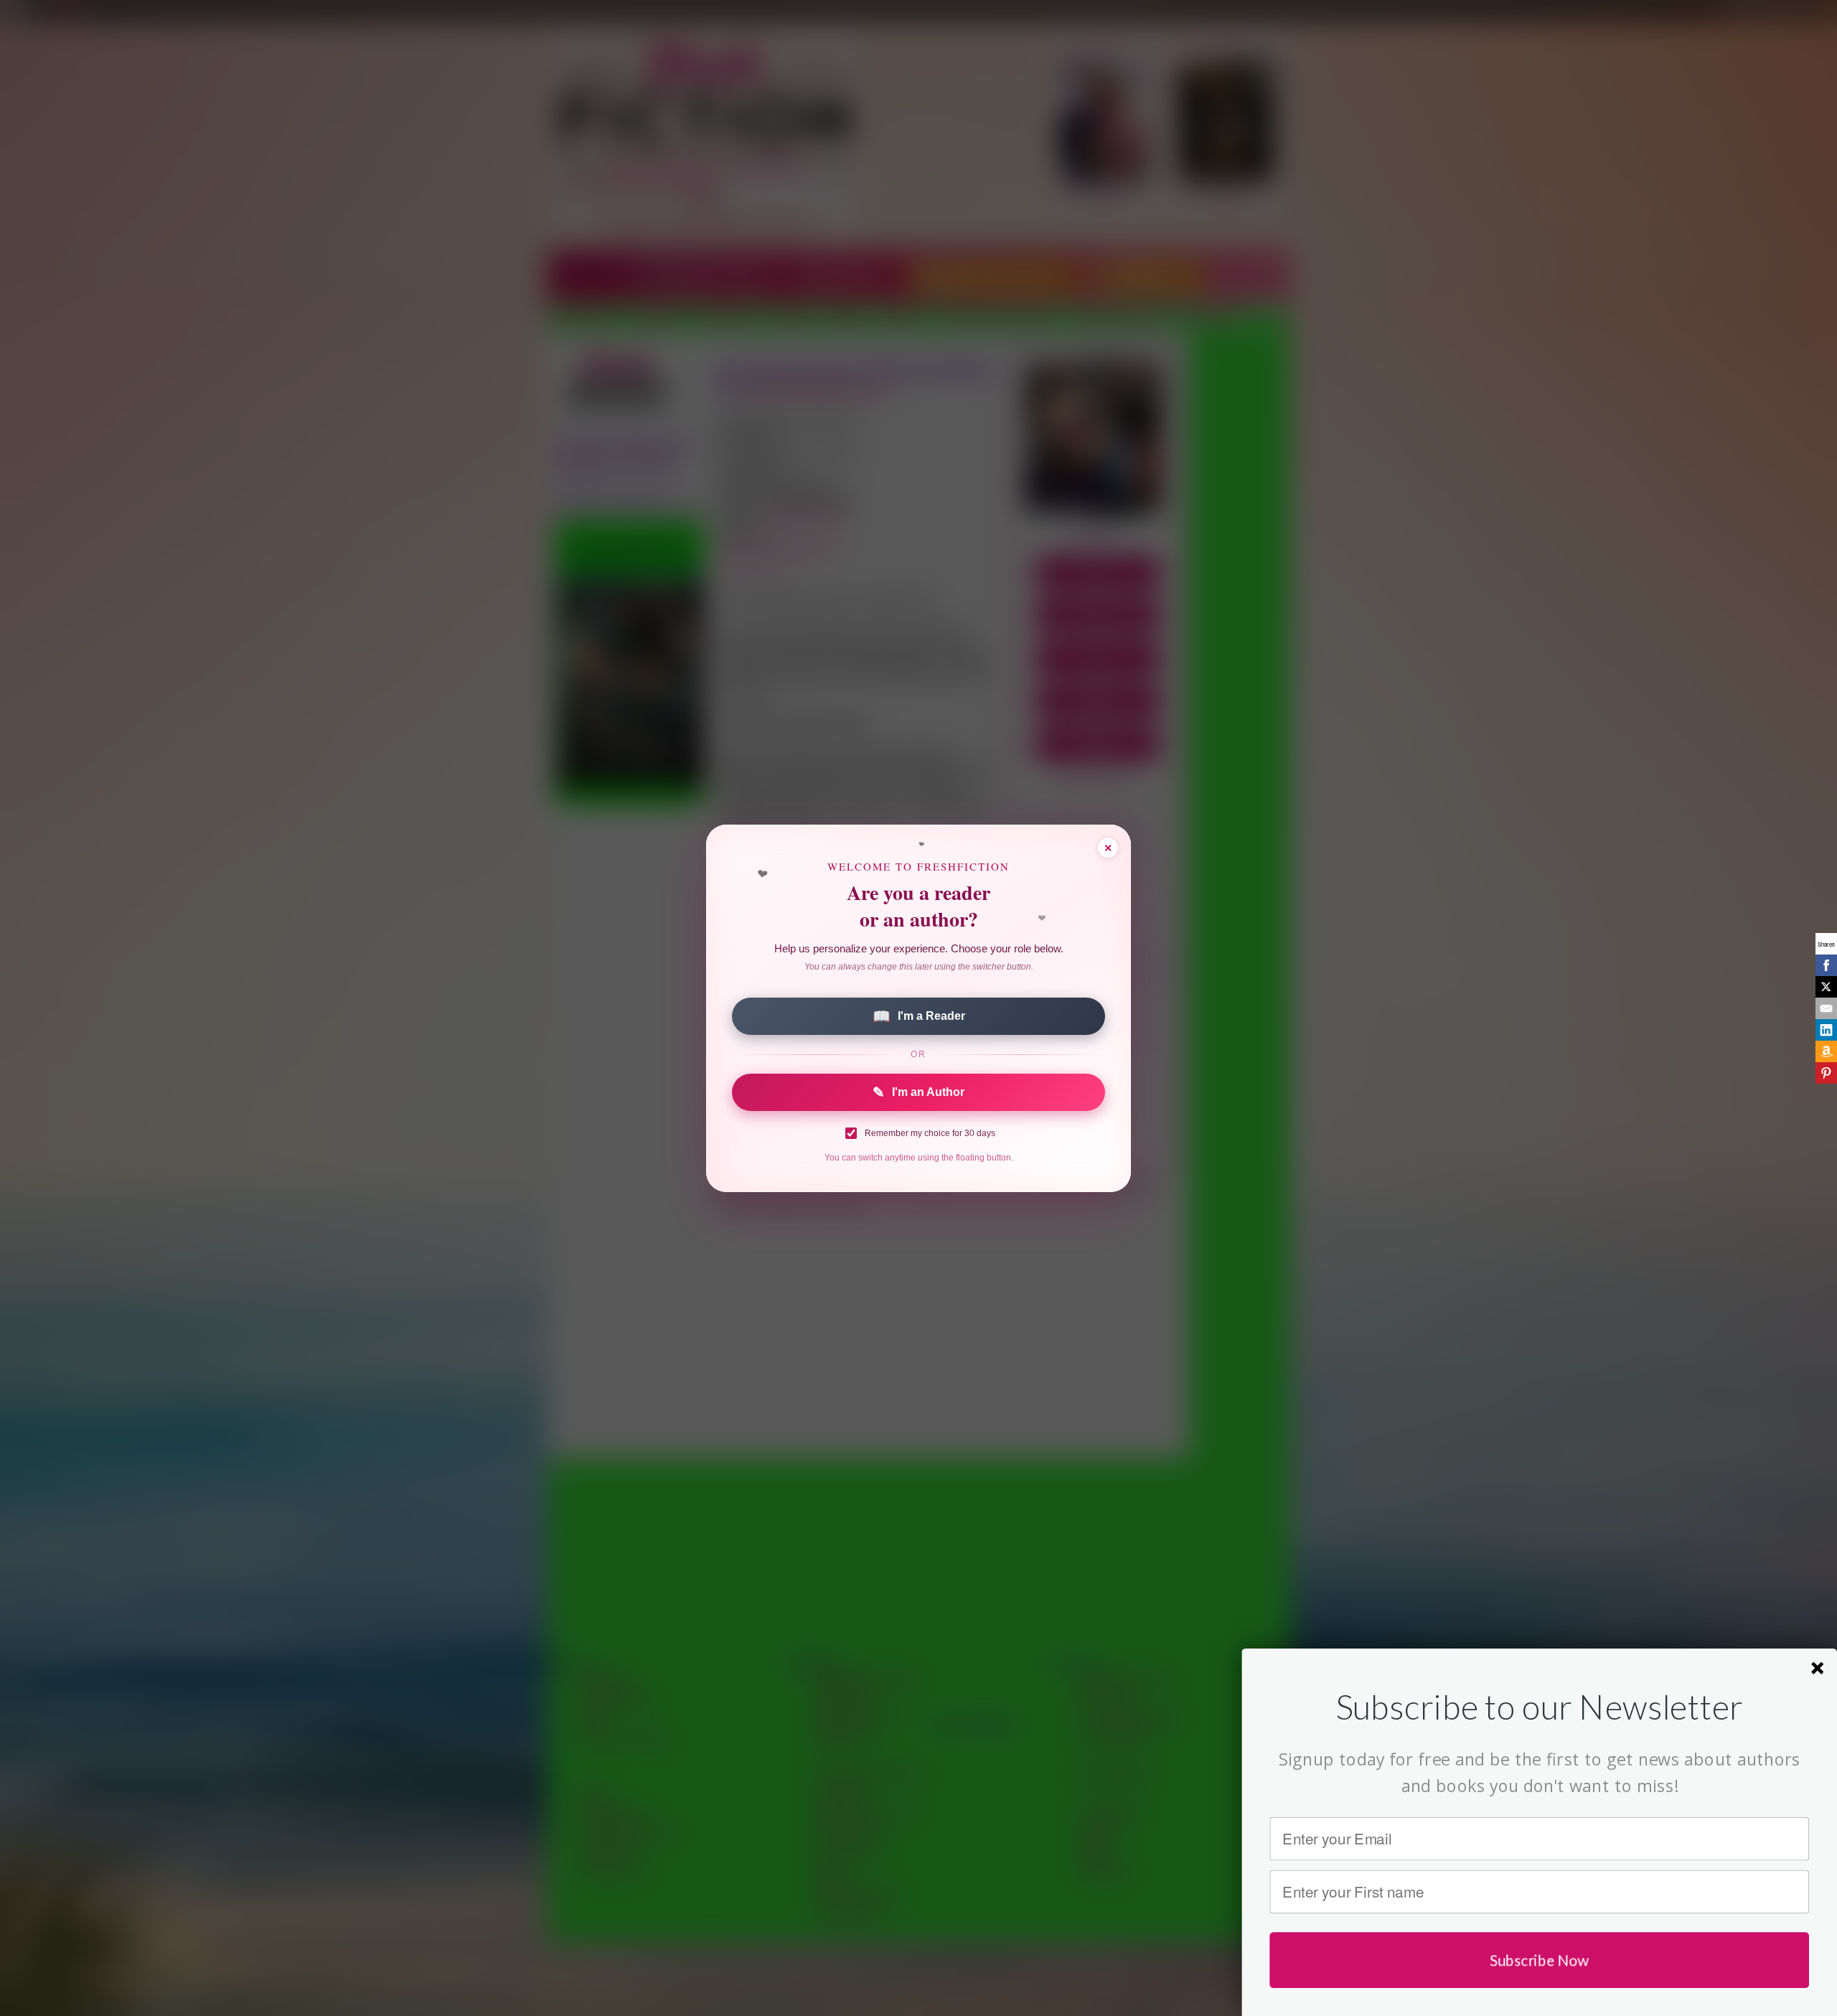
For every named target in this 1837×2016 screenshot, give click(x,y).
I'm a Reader (919, 1016)
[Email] (1826, 1008)
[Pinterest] (1826, 1073)
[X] (1826, 987)
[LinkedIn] (1826, 1030)
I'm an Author (918, 1092)
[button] (1539, 1706)
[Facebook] (1826, 965)
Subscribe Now (1540, 1960)
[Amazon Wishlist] (1826, 1051)
